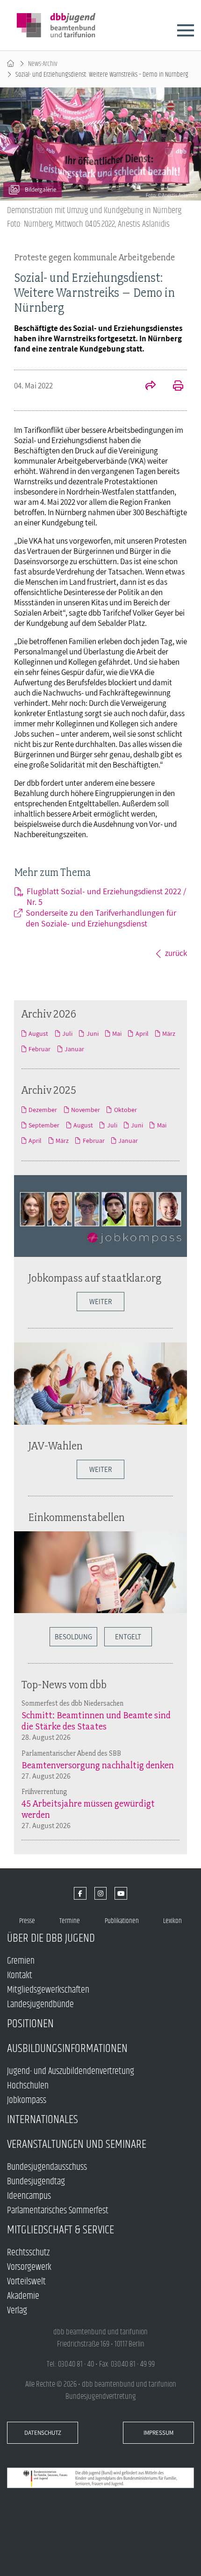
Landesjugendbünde (40, 2005)
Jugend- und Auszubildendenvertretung (71, 2071)
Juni (92, 1033)
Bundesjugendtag (36, 2182)
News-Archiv (43, 64)
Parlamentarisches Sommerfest (58, 2211)
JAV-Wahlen (55, 1446)
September (44, 1125)
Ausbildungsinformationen (67, 2049)
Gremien (21, 1961)
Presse (27, 1921)
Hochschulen (28, 2086)
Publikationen (122, 1921)
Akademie (23, 2296)
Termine (70, 1921)
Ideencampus (29, 2196)
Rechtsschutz (28, 2253)
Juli (67, 1033)
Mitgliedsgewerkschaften (48, 1990)
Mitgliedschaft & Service (61, 2230)
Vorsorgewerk (29, 2267)
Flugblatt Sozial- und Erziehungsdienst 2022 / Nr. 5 (106, 897)
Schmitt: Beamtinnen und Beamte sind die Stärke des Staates (96, 1721)
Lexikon (172, 1921)
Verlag (17, 2311)
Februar (39, 1049)
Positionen (30, 2024)
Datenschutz (43, 2433)
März (169, 1033)
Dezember (43, 1110)
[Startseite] (11, 64)
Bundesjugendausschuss (47, 2167)
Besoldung (73, 1637)
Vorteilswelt (26, 2282)
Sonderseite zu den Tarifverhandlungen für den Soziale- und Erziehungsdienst (101, 918)
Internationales (43, 2120)
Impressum (158, 2433)
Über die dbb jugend (51, 1938)
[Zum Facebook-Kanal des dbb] (80, 1893)
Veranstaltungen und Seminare (77, 2144)
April (142, 1033)
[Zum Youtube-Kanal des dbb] (121, 1893)
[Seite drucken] (173, 387)
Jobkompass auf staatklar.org (95, 1278)
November (86, 1110)
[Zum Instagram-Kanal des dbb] (101, 1893)
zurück (176, 953)
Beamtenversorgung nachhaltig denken (98, 1765)
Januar (74, 1049)
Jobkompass (27, 2100)
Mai (117, 1033)
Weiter (100, 1302)
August (38, 1033)
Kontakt (20, 1976)
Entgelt (128, 1637)
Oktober (125, 1110)
